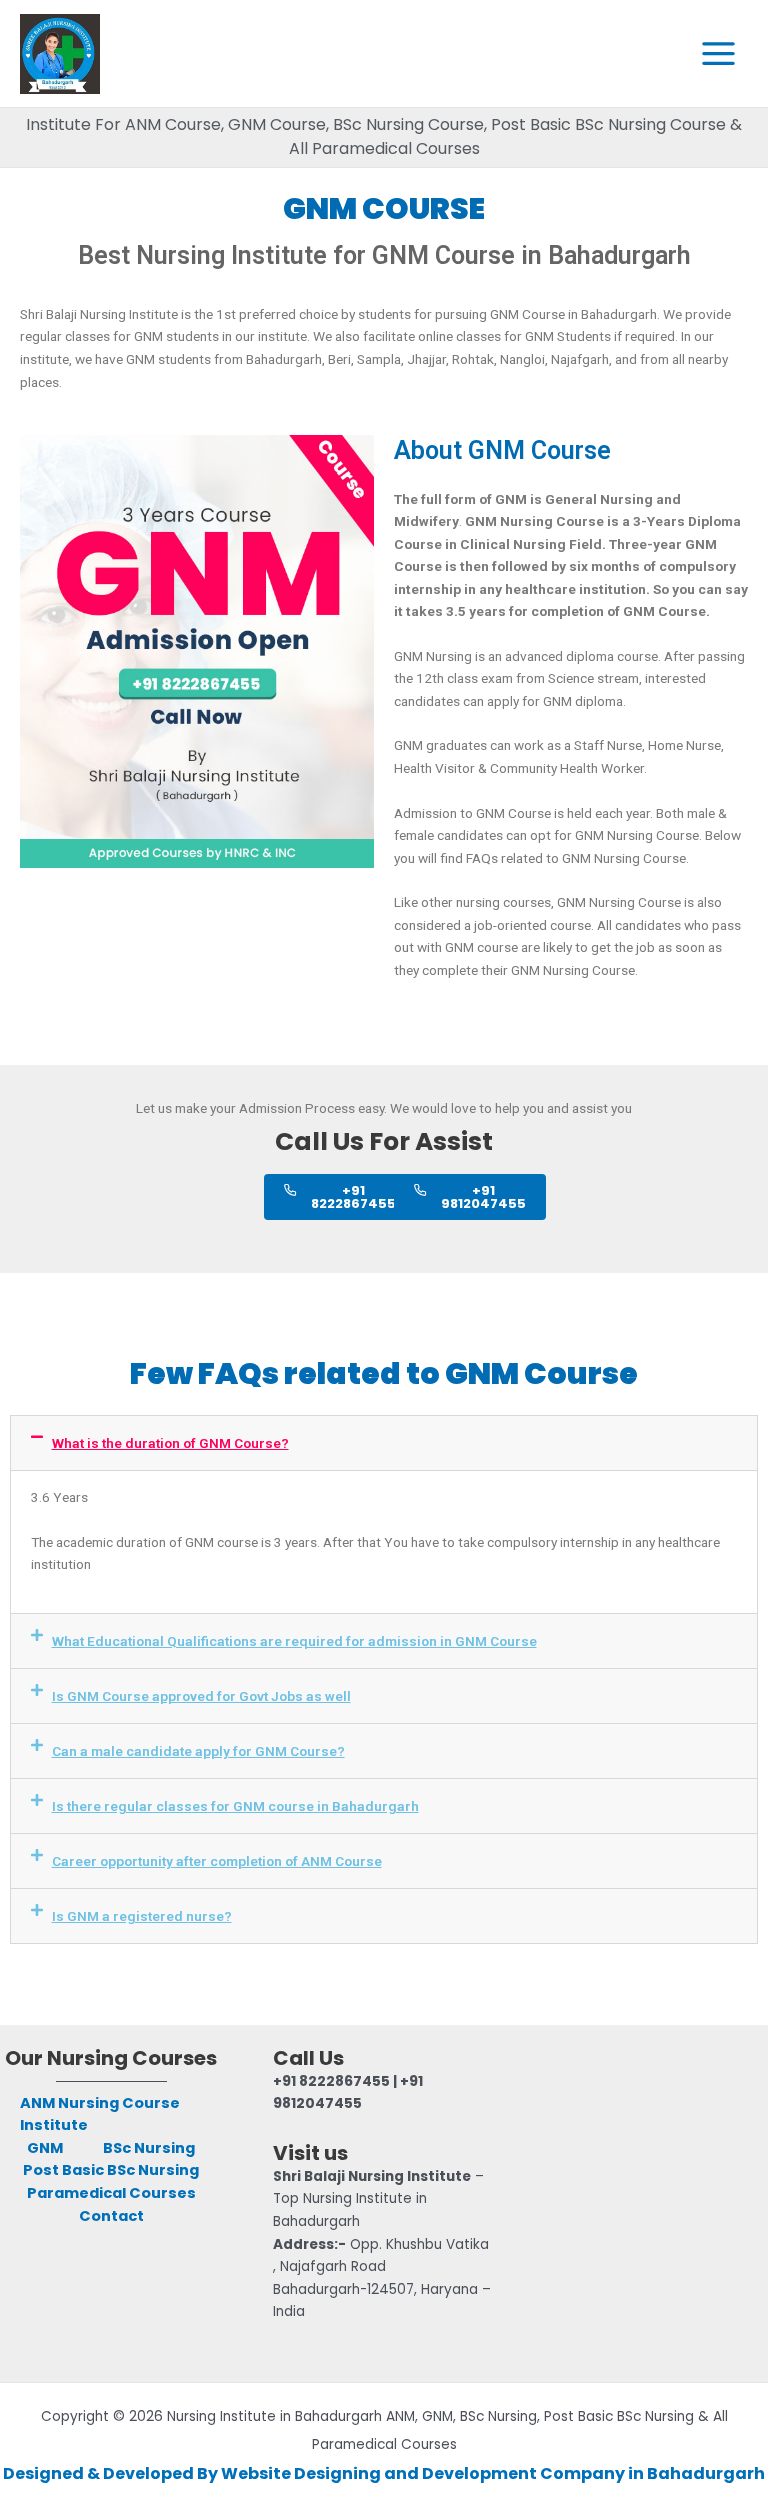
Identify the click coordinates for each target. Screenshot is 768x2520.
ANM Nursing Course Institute (100, 2114)
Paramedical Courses (111, 2193)
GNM (45, 2148)
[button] (384, 1443)
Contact (111, 2216)
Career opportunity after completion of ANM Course (217, 1861)
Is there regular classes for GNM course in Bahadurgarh (235, 1806)
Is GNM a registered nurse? (142, 1916)
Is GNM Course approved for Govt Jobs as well (201, 1696)
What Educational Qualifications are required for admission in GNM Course (294, 1641)
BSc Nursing (149, 2148)
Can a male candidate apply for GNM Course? (198, 1751)
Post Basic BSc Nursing (111, 2170)
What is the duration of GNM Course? (170, 1443)
